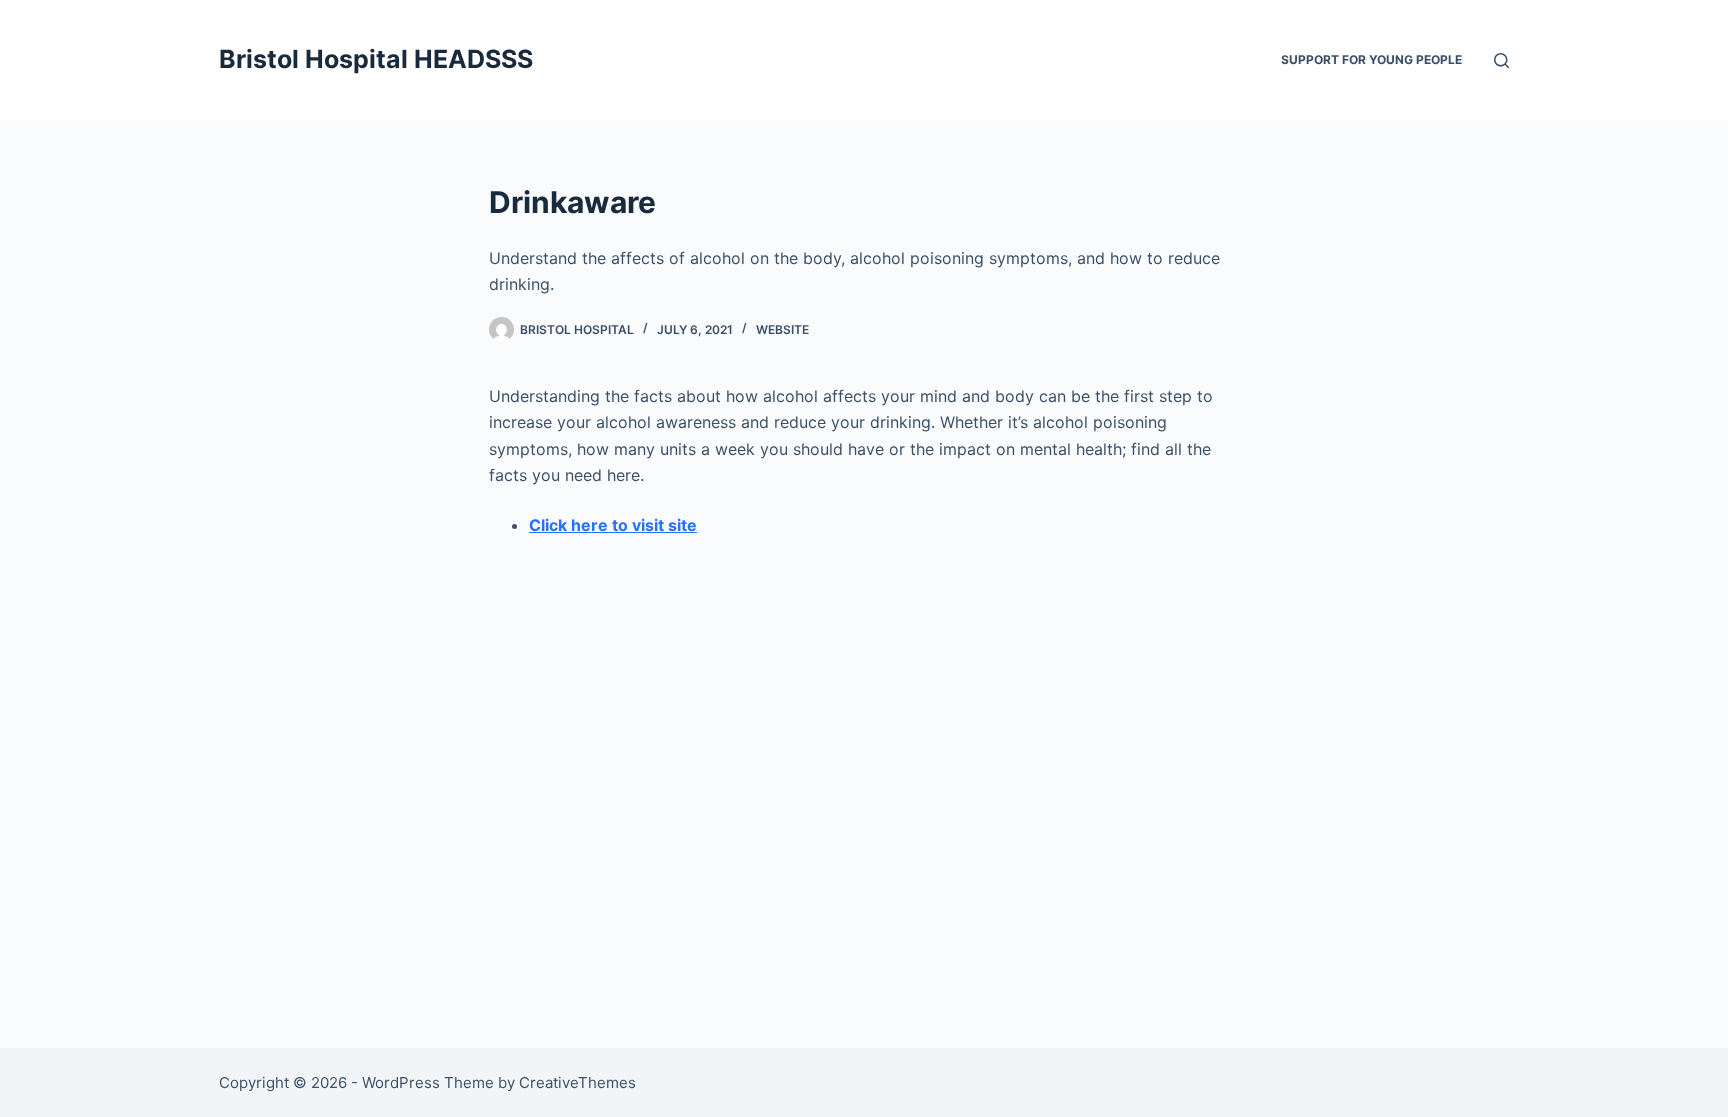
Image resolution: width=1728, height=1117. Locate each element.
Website (782, 329)
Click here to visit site (613, 525)
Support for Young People (1371, 59)
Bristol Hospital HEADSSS (376, 59)
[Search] (1501, 60)
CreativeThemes (577, 1082)
